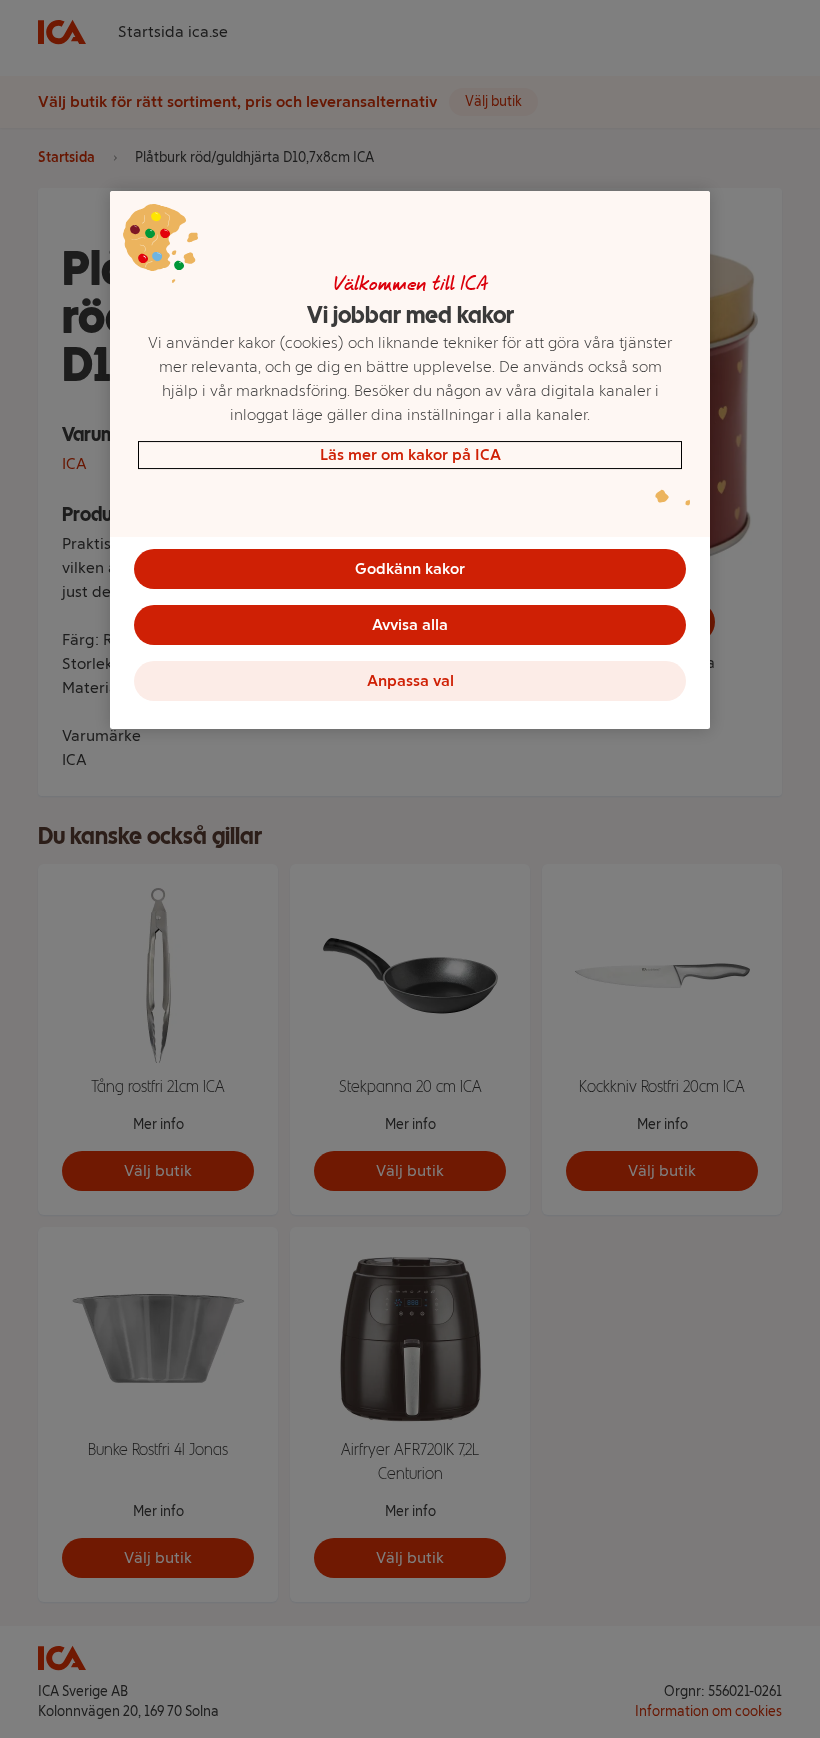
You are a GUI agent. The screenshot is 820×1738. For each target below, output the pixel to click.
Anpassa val (410, 680)
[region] (410, 460)
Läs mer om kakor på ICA (410, 454)
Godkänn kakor (410, 568)
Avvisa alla (410, 624)
